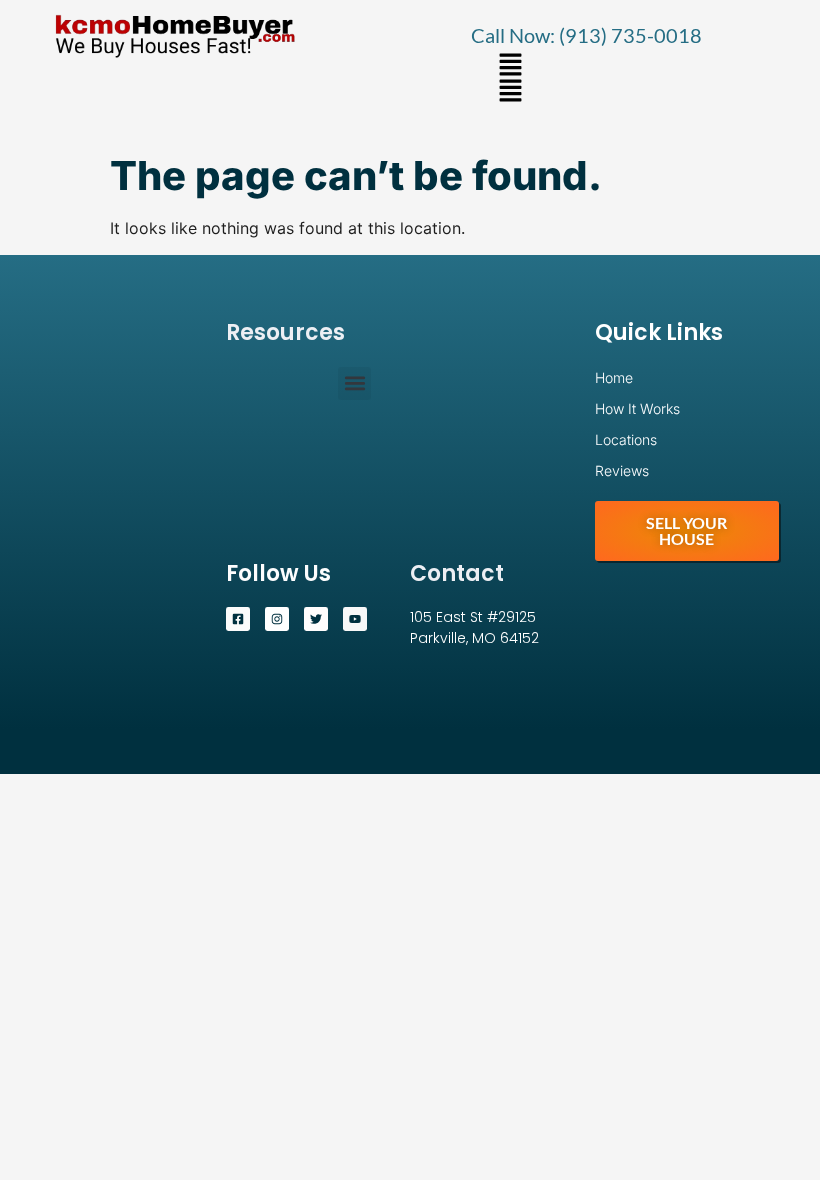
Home (614, 377)
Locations (626, 439)
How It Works (637, 408)
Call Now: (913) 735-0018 (586, 35)
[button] (510, 65)
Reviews (622, 470)
